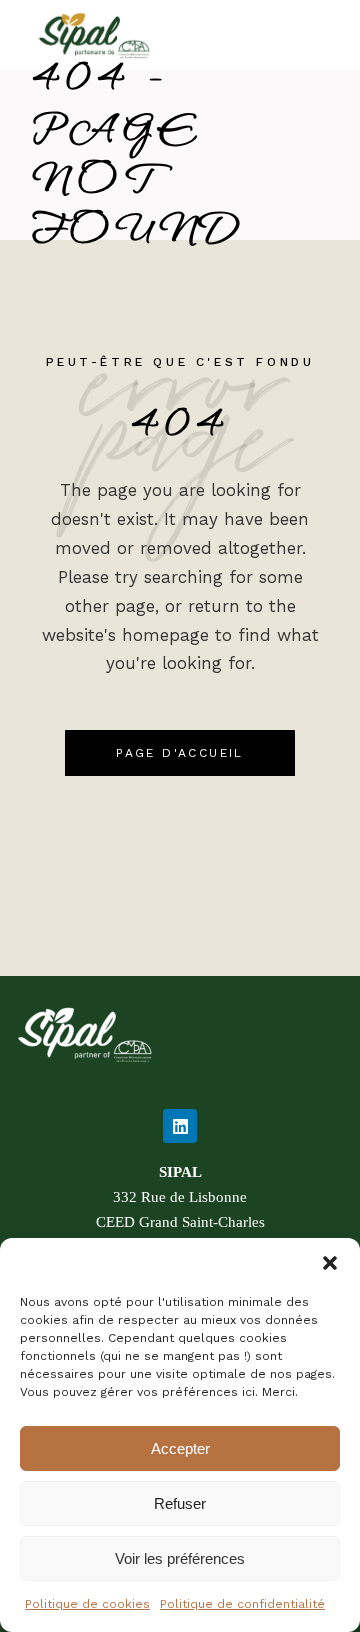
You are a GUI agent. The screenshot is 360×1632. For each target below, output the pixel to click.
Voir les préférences (180, 1558)
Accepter (180, 1448)
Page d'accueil (180, 753)
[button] (330, 1263)
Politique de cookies (87, 1604)
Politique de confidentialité (242, 1604)
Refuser (180, 1503)
